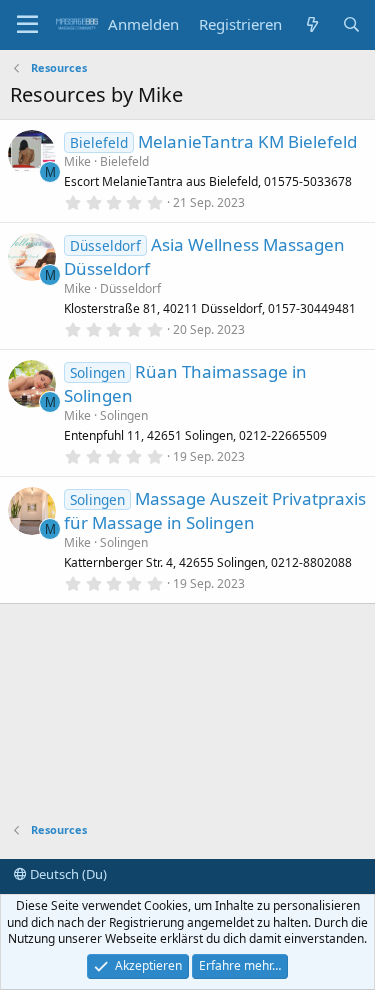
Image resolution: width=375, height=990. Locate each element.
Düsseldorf (130, 288)
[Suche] (351, 24)
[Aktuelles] (311, 24)
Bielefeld (124, 161)
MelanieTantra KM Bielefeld (247, 141)
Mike (77, 161)
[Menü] (27, 25)
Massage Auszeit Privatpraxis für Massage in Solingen (215, 510)
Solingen (124, 415)
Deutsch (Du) (67, 874)
